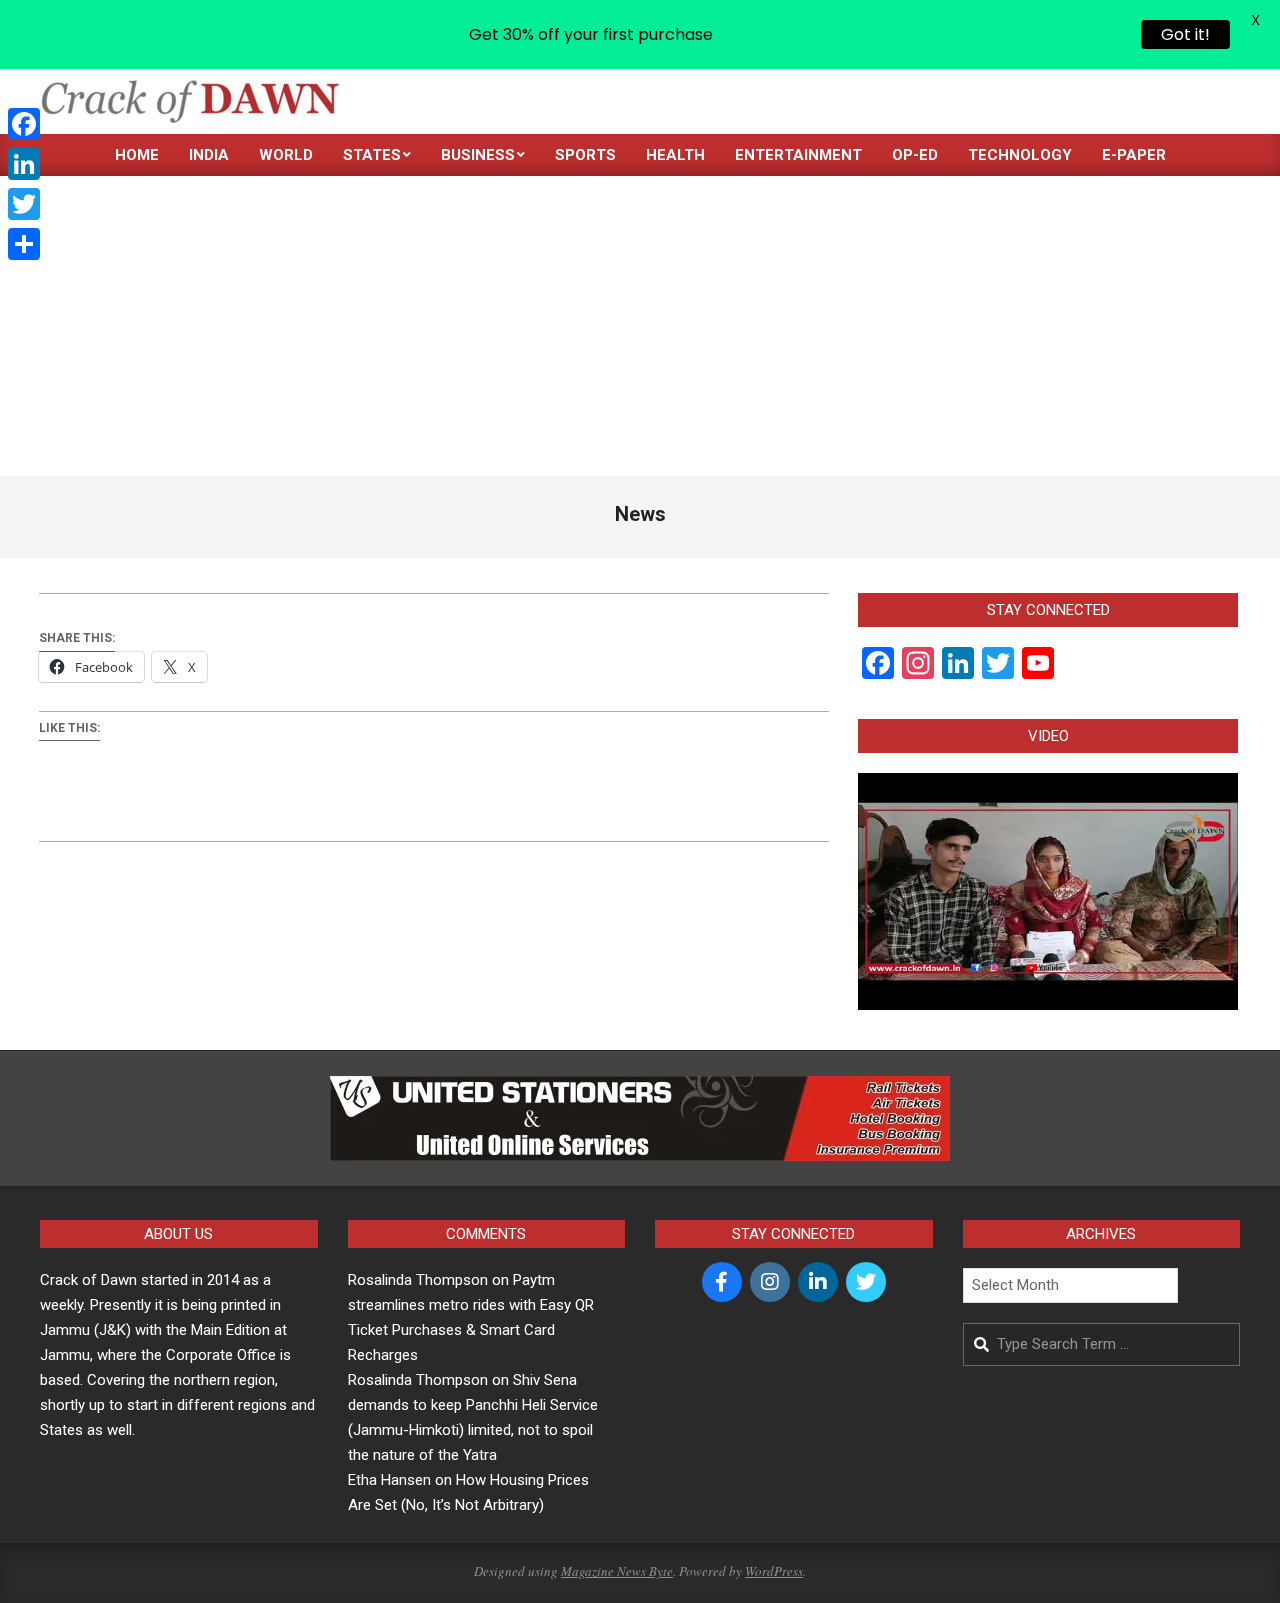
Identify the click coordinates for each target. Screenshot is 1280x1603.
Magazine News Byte (617, 1571)
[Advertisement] (640, 326)
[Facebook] (24, 124)
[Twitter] (24, 204)
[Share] (24, 244)
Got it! (1185, 34)
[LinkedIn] (24, 164)
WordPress (774, 1571)
